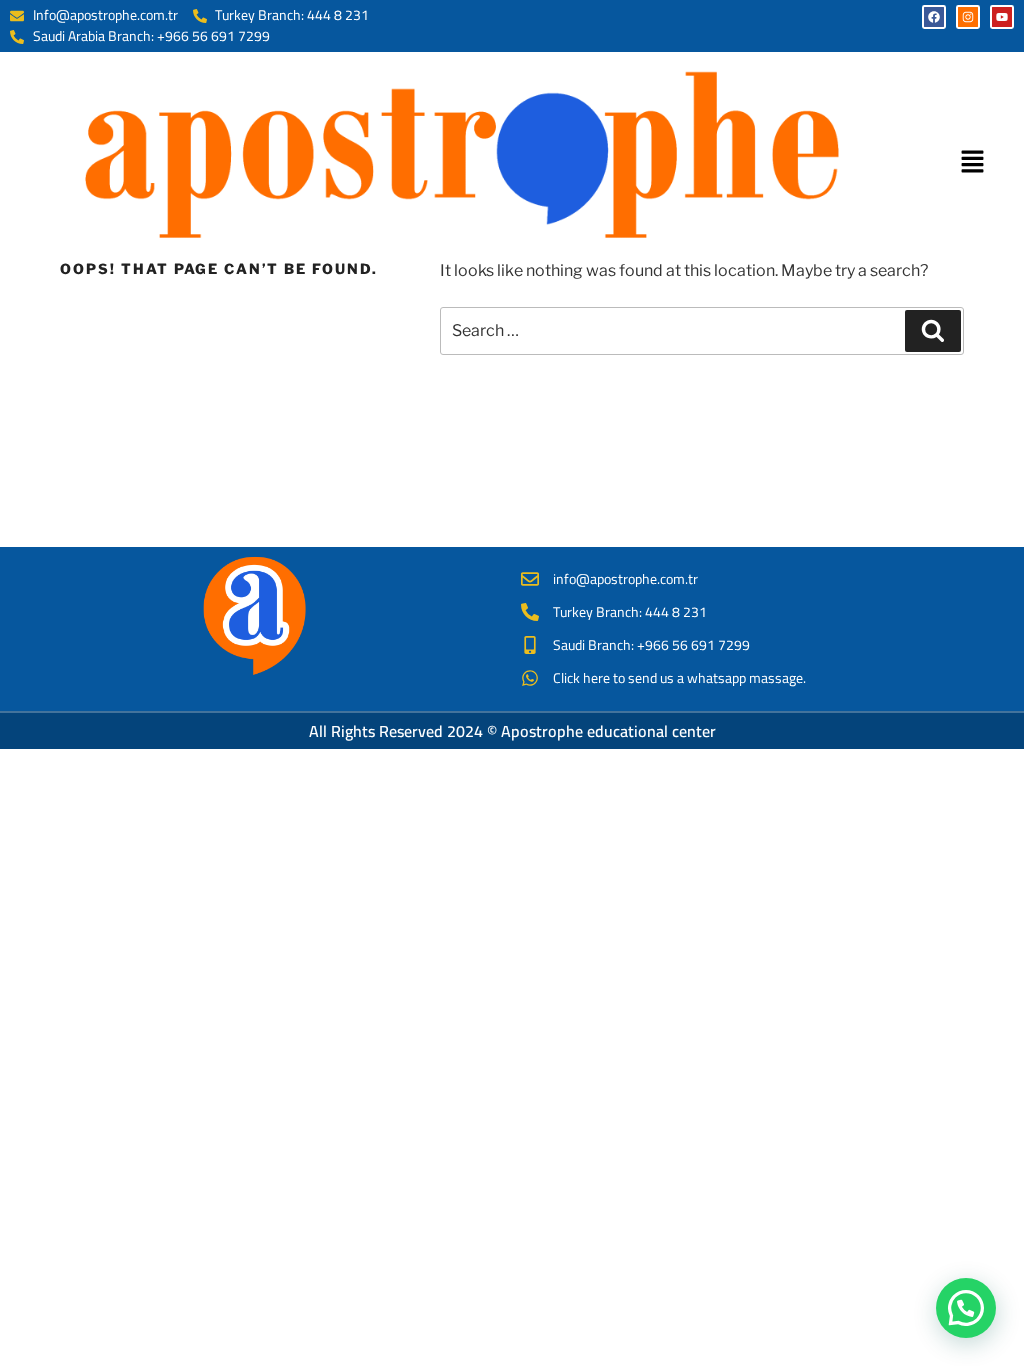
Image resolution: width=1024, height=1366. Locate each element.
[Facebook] (934, 17)
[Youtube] (1002, 17)
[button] (973, 162)
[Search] (933, 331)
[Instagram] (968, 17)
